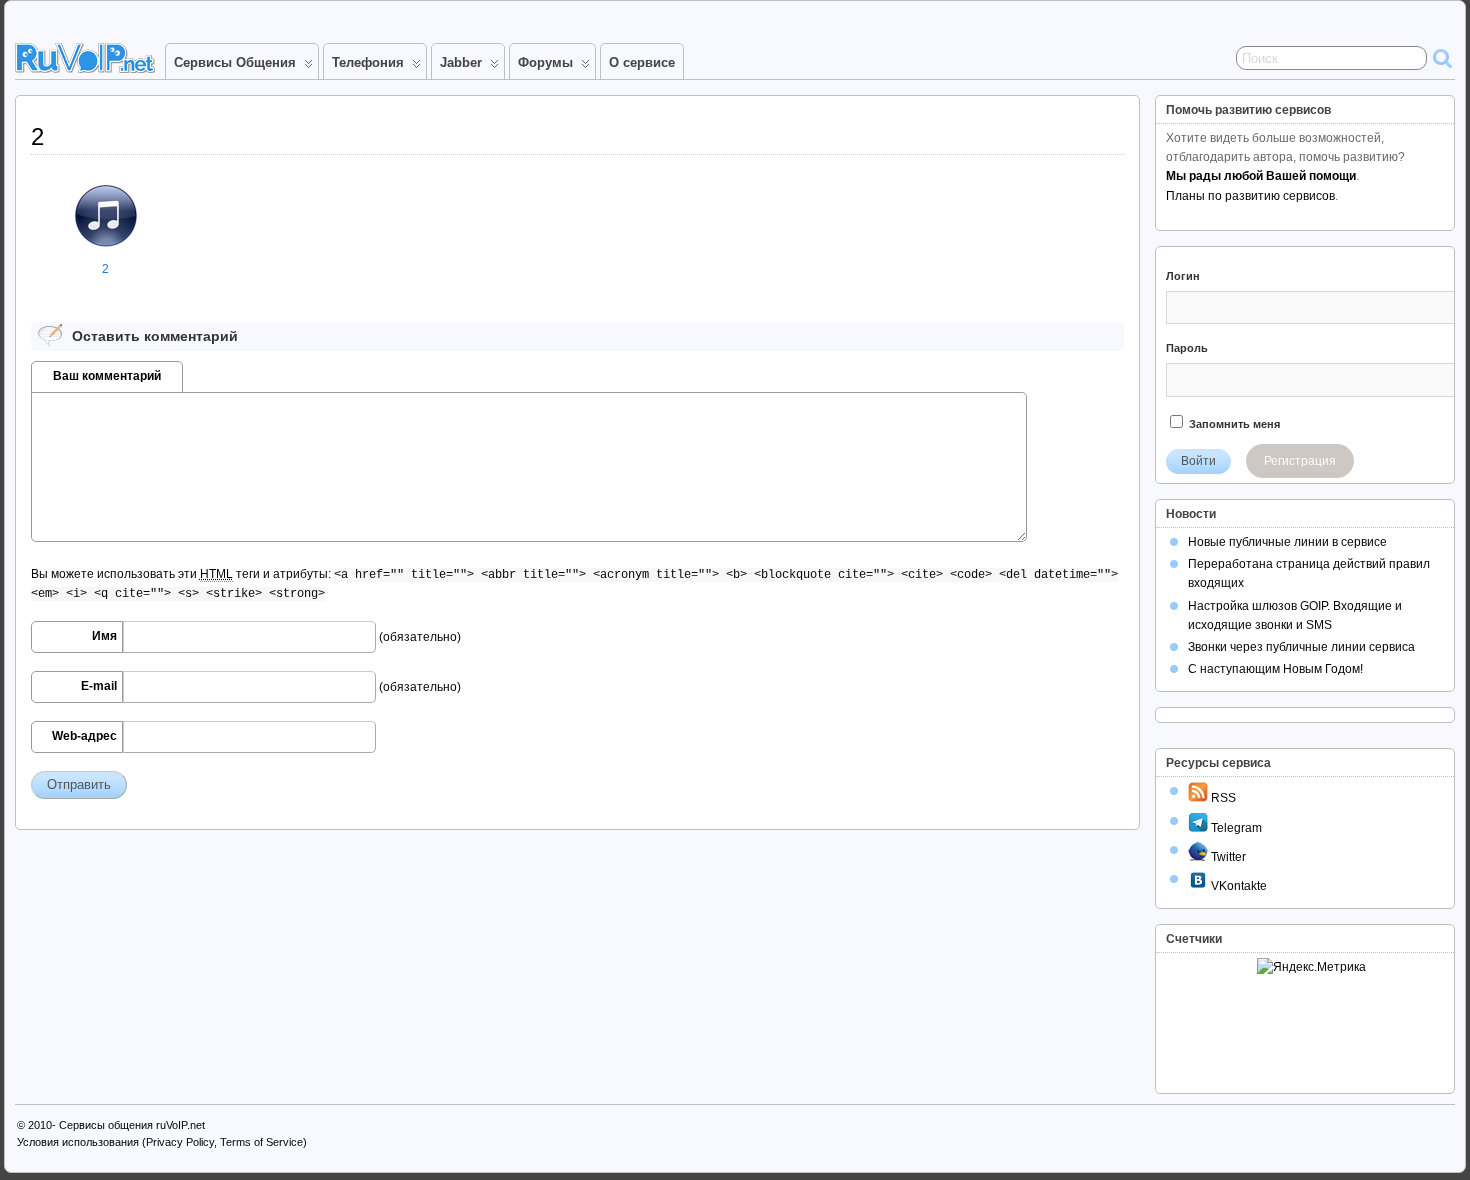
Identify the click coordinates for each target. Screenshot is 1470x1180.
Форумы (545, 62)
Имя (104, 636)
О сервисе (642, 62)
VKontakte (1237, 886)
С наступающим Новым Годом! (1275, 669)
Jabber (461, 62)
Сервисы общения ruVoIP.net (132, 1125)
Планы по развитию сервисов (1250, 196)
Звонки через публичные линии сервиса (1301, 647)
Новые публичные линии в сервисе (1287, 542)
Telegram (1235, 828)
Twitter (1227, 857)
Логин (1183, 276)
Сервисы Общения (235, 62)
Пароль (1187, 348)
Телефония (368, 62)
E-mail (99, 686)
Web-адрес (84, 736)
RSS (1222, 798)
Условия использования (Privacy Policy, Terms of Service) (162, 1142)
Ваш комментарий (107, 376)
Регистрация (1300, 461)
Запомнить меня (1233, 424)
